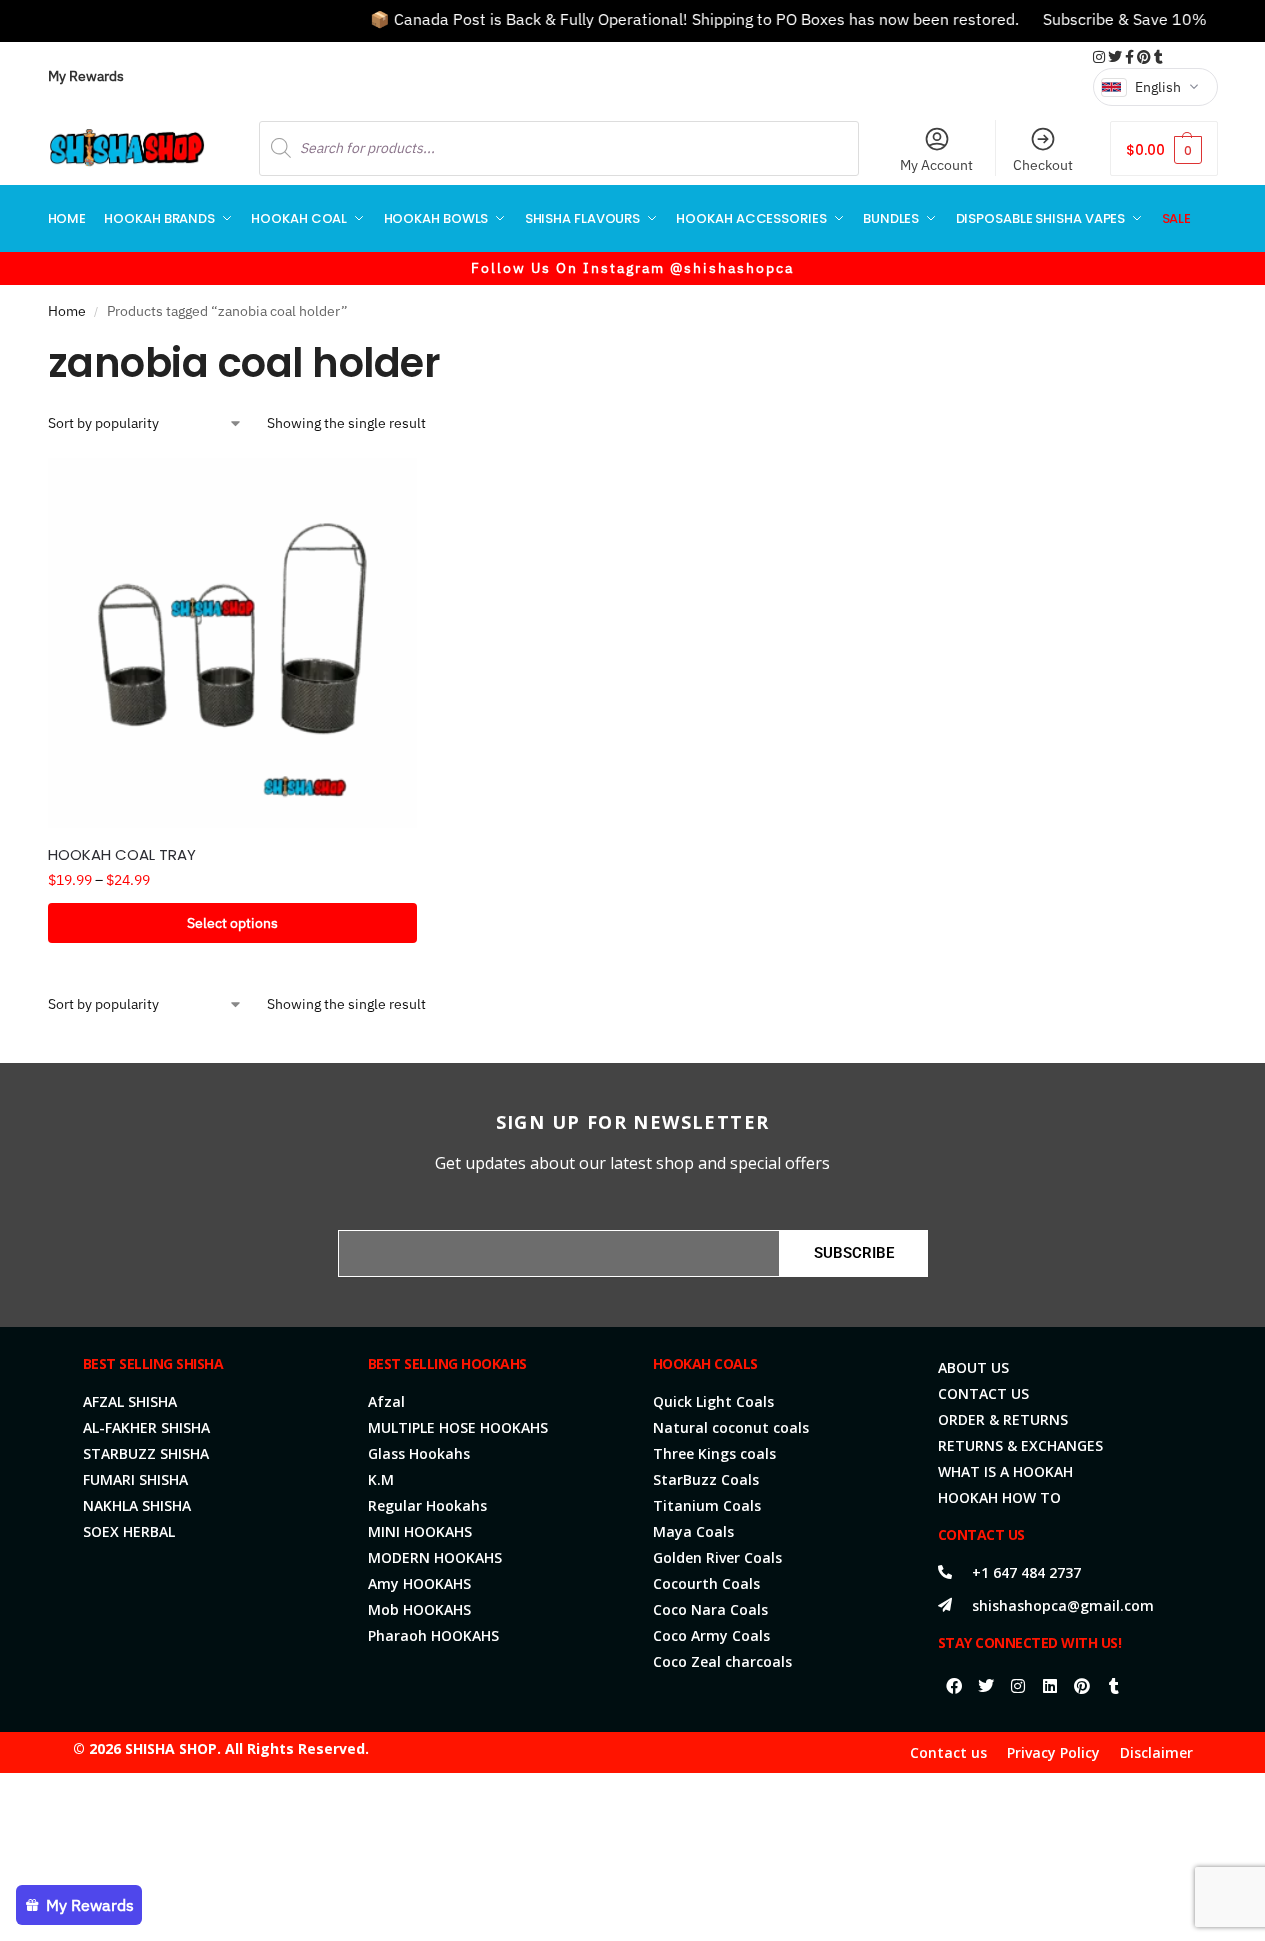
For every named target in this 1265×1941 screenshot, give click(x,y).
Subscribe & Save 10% (1100, 19)
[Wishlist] (387, 488)
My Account (936, 165)
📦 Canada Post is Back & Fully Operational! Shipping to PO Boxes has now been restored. (669, 19)
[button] (1163, 148)
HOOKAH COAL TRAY (122, 854)
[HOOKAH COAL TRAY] (233, 643)
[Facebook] (954, 1686)
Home (67, 311)
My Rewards (86, 76)
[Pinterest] (1082, 1686)
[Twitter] (986, 1686)
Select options (232, 923)
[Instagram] (1018, 1686)
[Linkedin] (1050, 1686)
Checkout (1043, 165)
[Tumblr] (1114, 1686)
